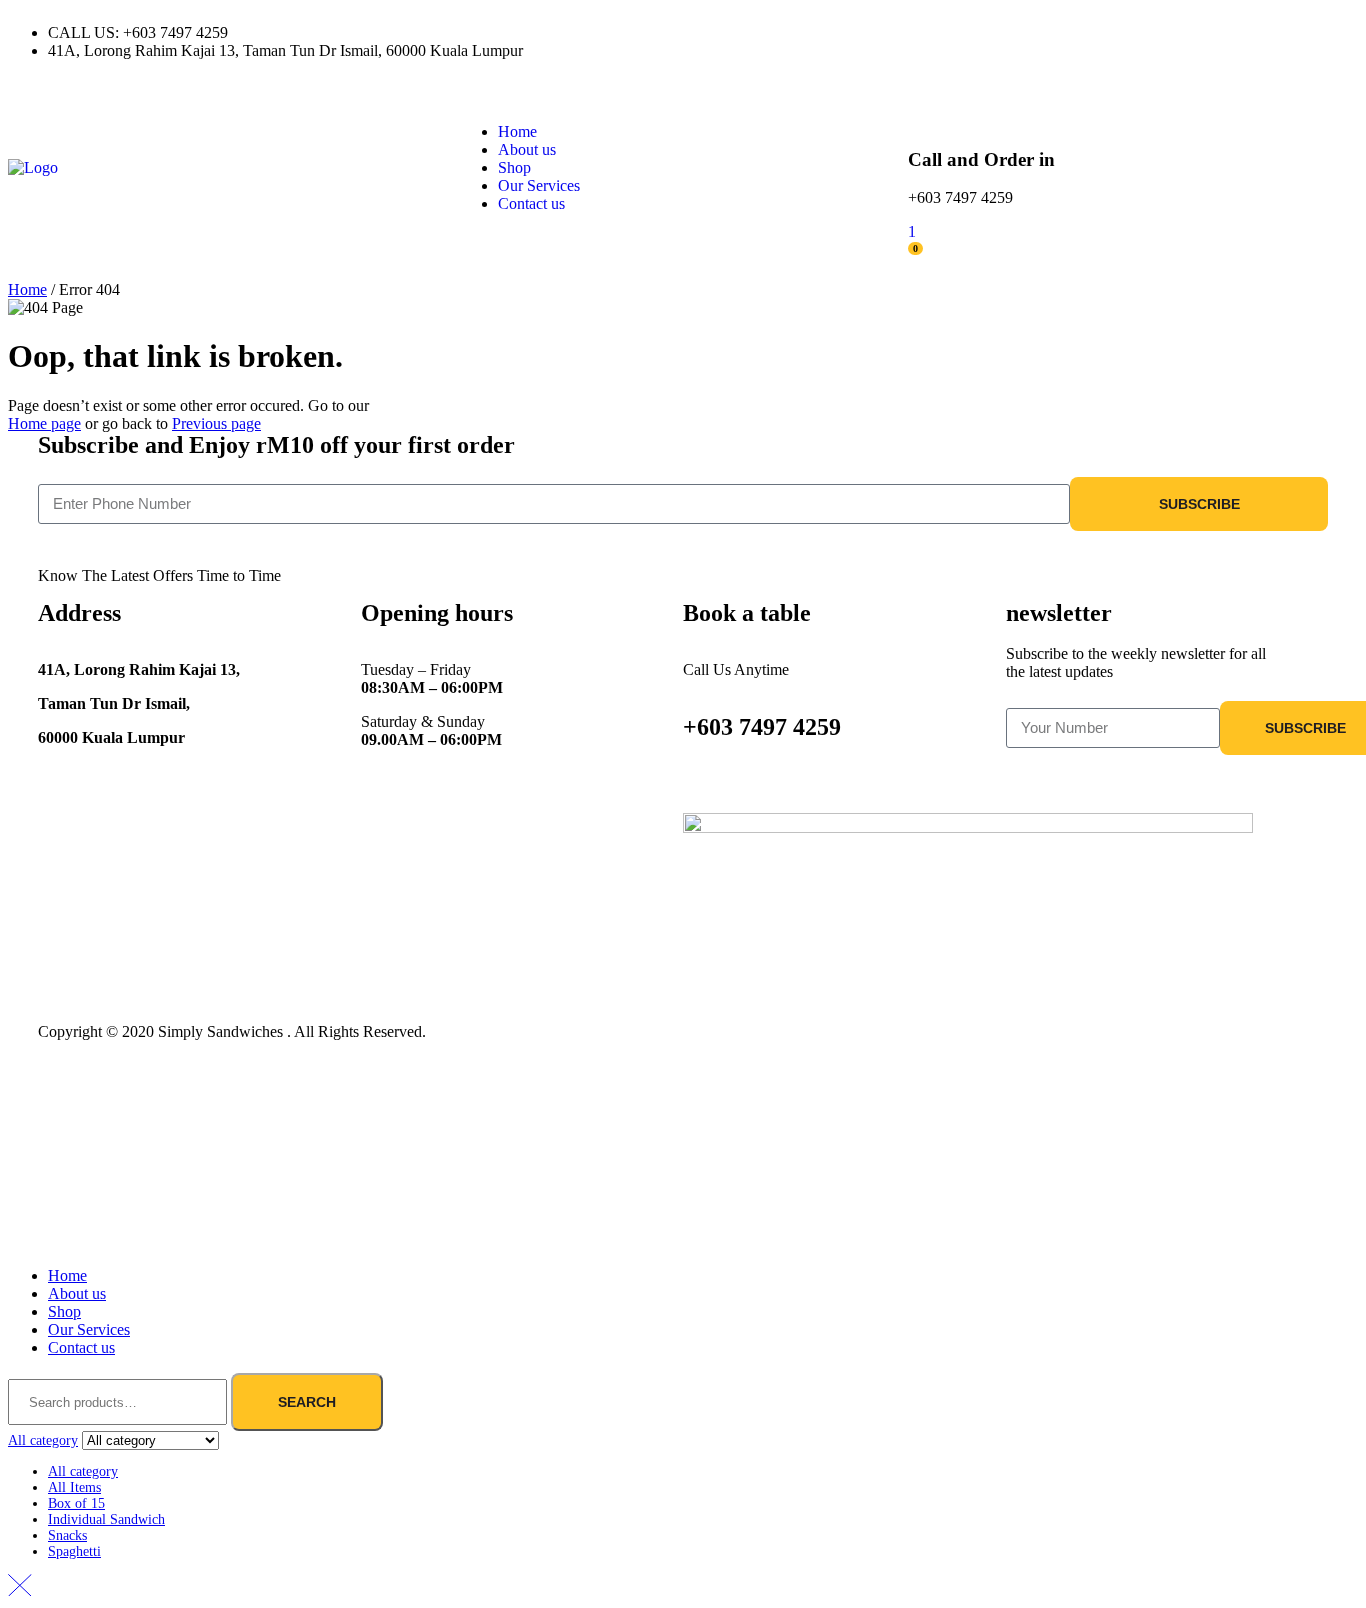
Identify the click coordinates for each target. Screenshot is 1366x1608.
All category (83, 1471)
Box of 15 (76, 1503)
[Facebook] (708, 33)
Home (27, 289)
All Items (74, 1487)
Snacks (67, 1535)
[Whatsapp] (870, 33)
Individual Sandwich (106, 1519)
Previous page (216, 423)
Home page (44, 423)
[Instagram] (762, 33)
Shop (64, 1311)
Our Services (89, 1329)
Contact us (81, 1347)
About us (77, 1293)
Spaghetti (74, 1551)
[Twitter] (816, 33)
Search (307, 1402)
